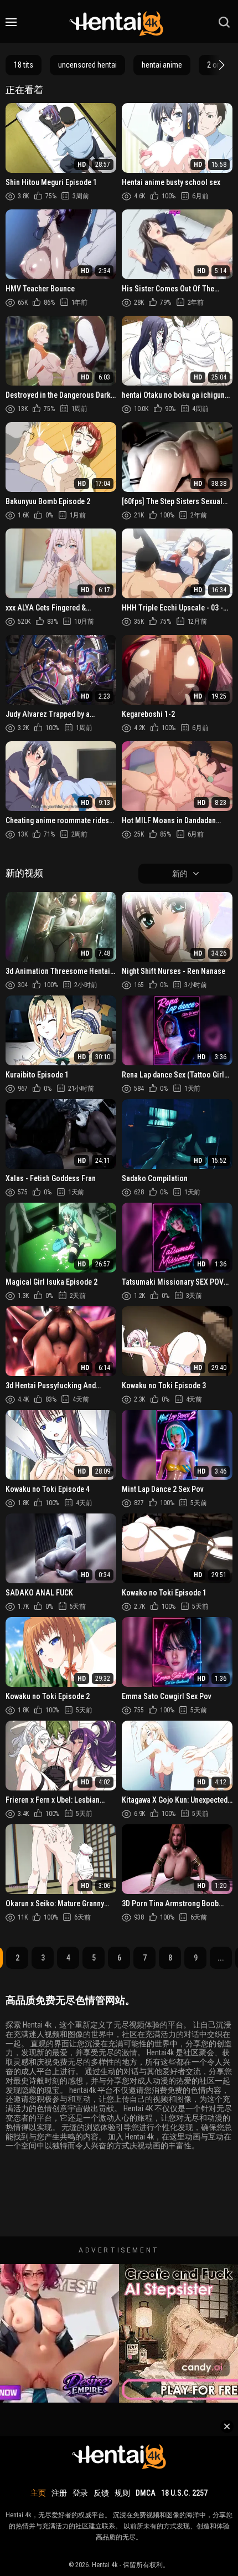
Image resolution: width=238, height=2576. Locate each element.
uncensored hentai (87, 65)
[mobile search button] (224, 22)
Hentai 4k (105, 2565)
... (221, 1958)
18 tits (24, 65)
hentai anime (162, 65)
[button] (220, 65)
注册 (59, 2493)
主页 (38, 2493)
